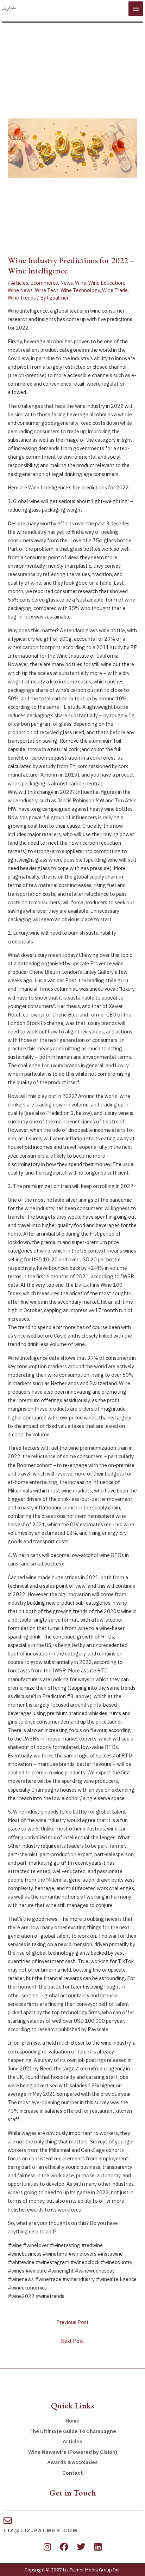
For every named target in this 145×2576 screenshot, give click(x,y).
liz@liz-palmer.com (41, 2530)
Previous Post (72, 2322)
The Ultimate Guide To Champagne (73, 2431)
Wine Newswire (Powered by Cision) (73, 2452)
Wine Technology (80, 290)
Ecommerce (44, 283)
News (67, 283)
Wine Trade (115, 290)
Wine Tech (47, 290)
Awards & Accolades (72, 2462)
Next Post (72, 2341)
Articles (20, 283)
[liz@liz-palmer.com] (8, 2521)
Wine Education (106, 283)
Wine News (20, 290)
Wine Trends (22, 298)
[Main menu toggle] (136, 9)
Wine (81, 283)
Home (72, 2421)
